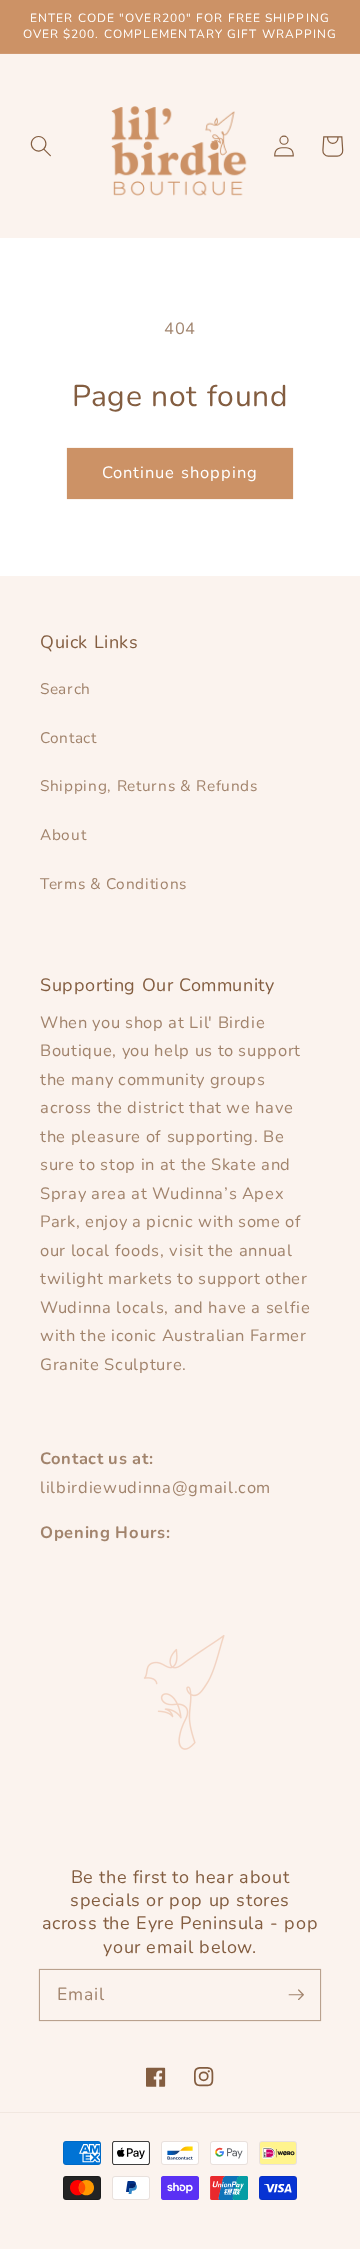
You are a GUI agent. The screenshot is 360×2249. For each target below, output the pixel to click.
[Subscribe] (296, 1994)
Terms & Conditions (113, 883)
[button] (41, 146)
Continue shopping (180, 472)
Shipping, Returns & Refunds (149, 785)
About (63, 834)
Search (65, 688)
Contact (68, 737)
